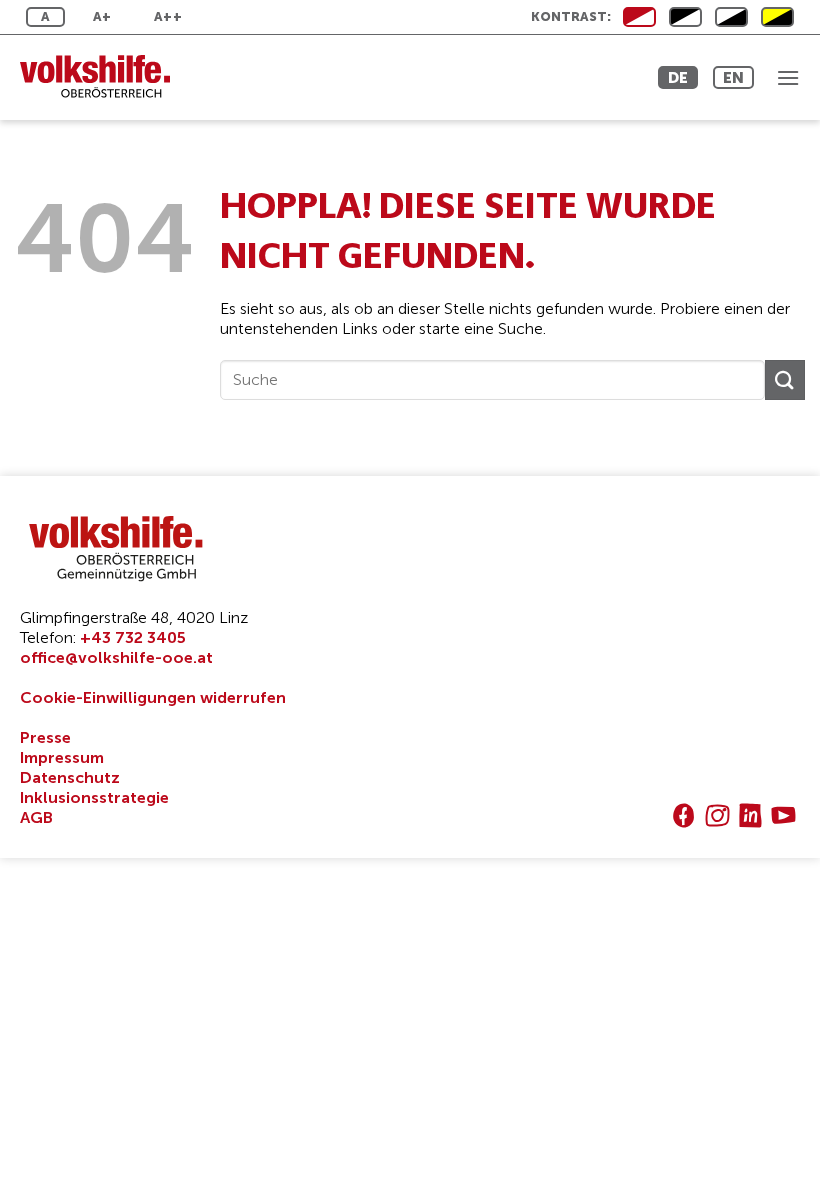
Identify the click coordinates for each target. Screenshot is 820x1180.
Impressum (62, 757)
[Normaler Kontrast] (639, 17)
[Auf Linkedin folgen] (750, 815)
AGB (36, 817)
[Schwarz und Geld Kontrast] (777, 17)
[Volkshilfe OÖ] (105, 77)
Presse (45, 737)
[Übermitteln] (785, 379)
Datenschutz (70, 777)
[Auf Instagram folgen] (717, 815)
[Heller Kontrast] (685, 17)
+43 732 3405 (133, 637)
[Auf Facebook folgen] (683, 815)
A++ (168, 16)
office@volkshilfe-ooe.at (116, 657)
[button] (788, 77)
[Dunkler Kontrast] (731, 17)
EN (733, 77)
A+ (102, 16)
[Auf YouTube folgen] (783, 815)
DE (678, 77)
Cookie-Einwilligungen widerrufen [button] (153, 697)
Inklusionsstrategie (94, 797)
